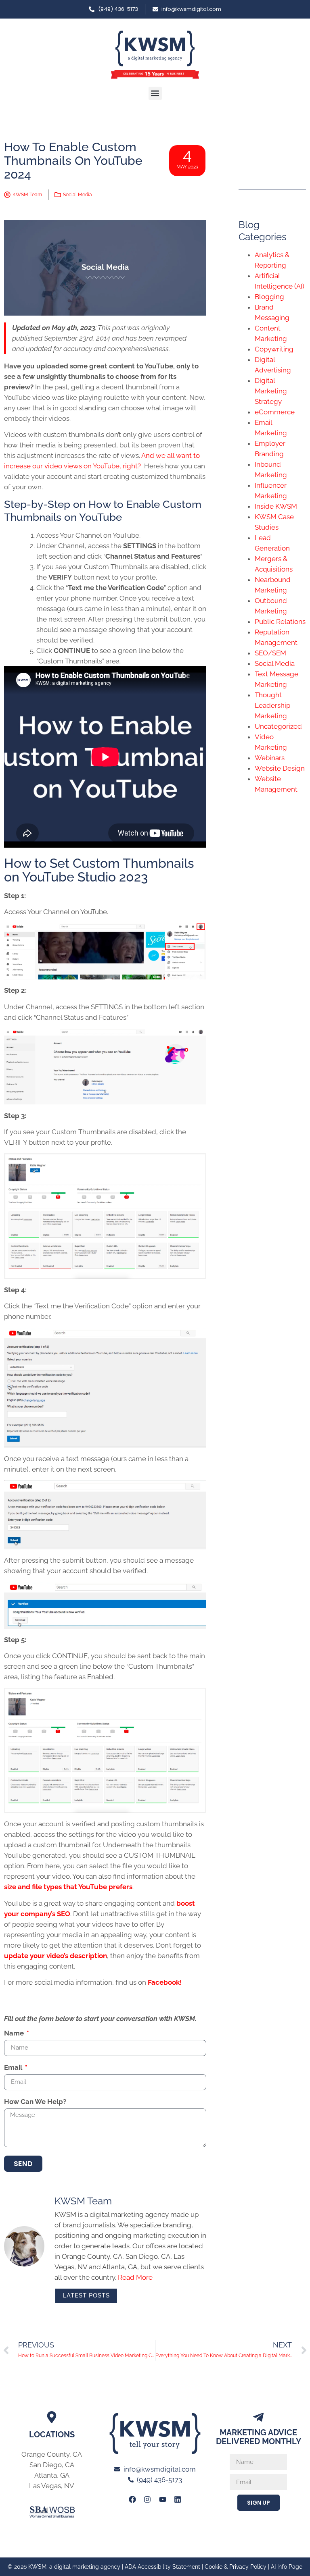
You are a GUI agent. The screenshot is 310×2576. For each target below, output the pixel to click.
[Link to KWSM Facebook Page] (132, 2499)
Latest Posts (86, 2295)
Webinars (270, 758)
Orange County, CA (52, 2454)
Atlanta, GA (52, 2475)
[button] (155, 93)
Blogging (269, 297)
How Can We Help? (35, 2102)
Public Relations (280, 622)
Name (15, 2033)
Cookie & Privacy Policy (236, 2567)
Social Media (77, 195)
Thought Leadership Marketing (272, 705)
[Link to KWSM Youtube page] (163, 2499)
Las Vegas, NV (52, 2486)
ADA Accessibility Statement (162, 2567)
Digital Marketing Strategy (271, 391)
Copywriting (274, 349)
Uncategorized (278, 726)
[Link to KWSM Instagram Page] (147, 2499)
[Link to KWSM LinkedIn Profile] (178, 2499)
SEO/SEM (270, 653)
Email (14, 2068)
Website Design (280, 768)
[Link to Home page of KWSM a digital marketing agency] (155, 55)
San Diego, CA (52, 2465)
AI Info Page (287, 2567)
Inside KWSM (276, 506)
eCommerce (275, 412)
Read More (135, 2277)
